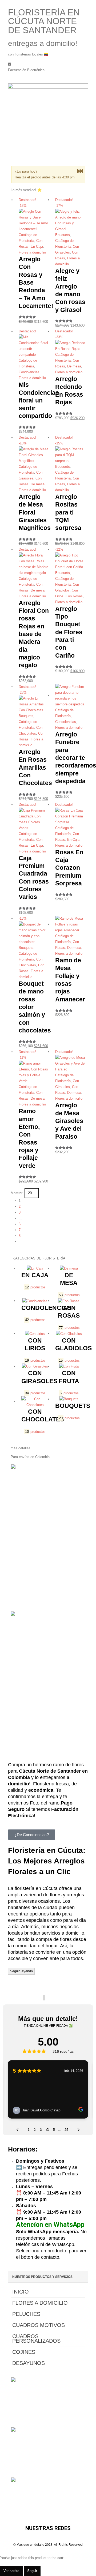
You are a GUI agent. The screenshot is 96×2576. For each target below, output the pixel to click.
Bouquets (63, 235)
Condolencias (29, 372)
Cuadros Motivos (39, 2325)
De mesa (74, 366)
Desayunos (29, 2363)
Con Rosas (74, 596)
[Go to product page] (70, 696)
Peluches (26, 2314)
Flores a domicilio (32, 252)
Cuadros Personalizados (36, 2339)
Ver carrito (11, 2571)
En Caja (37, 247)
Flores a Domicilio (40, 2303)
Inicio (21, 2292)
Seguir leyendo (21, 1971)
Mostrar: (17, 1193)
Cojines (24, 2352)
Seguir (32, 2571)
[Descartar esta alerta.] (80, 171)
